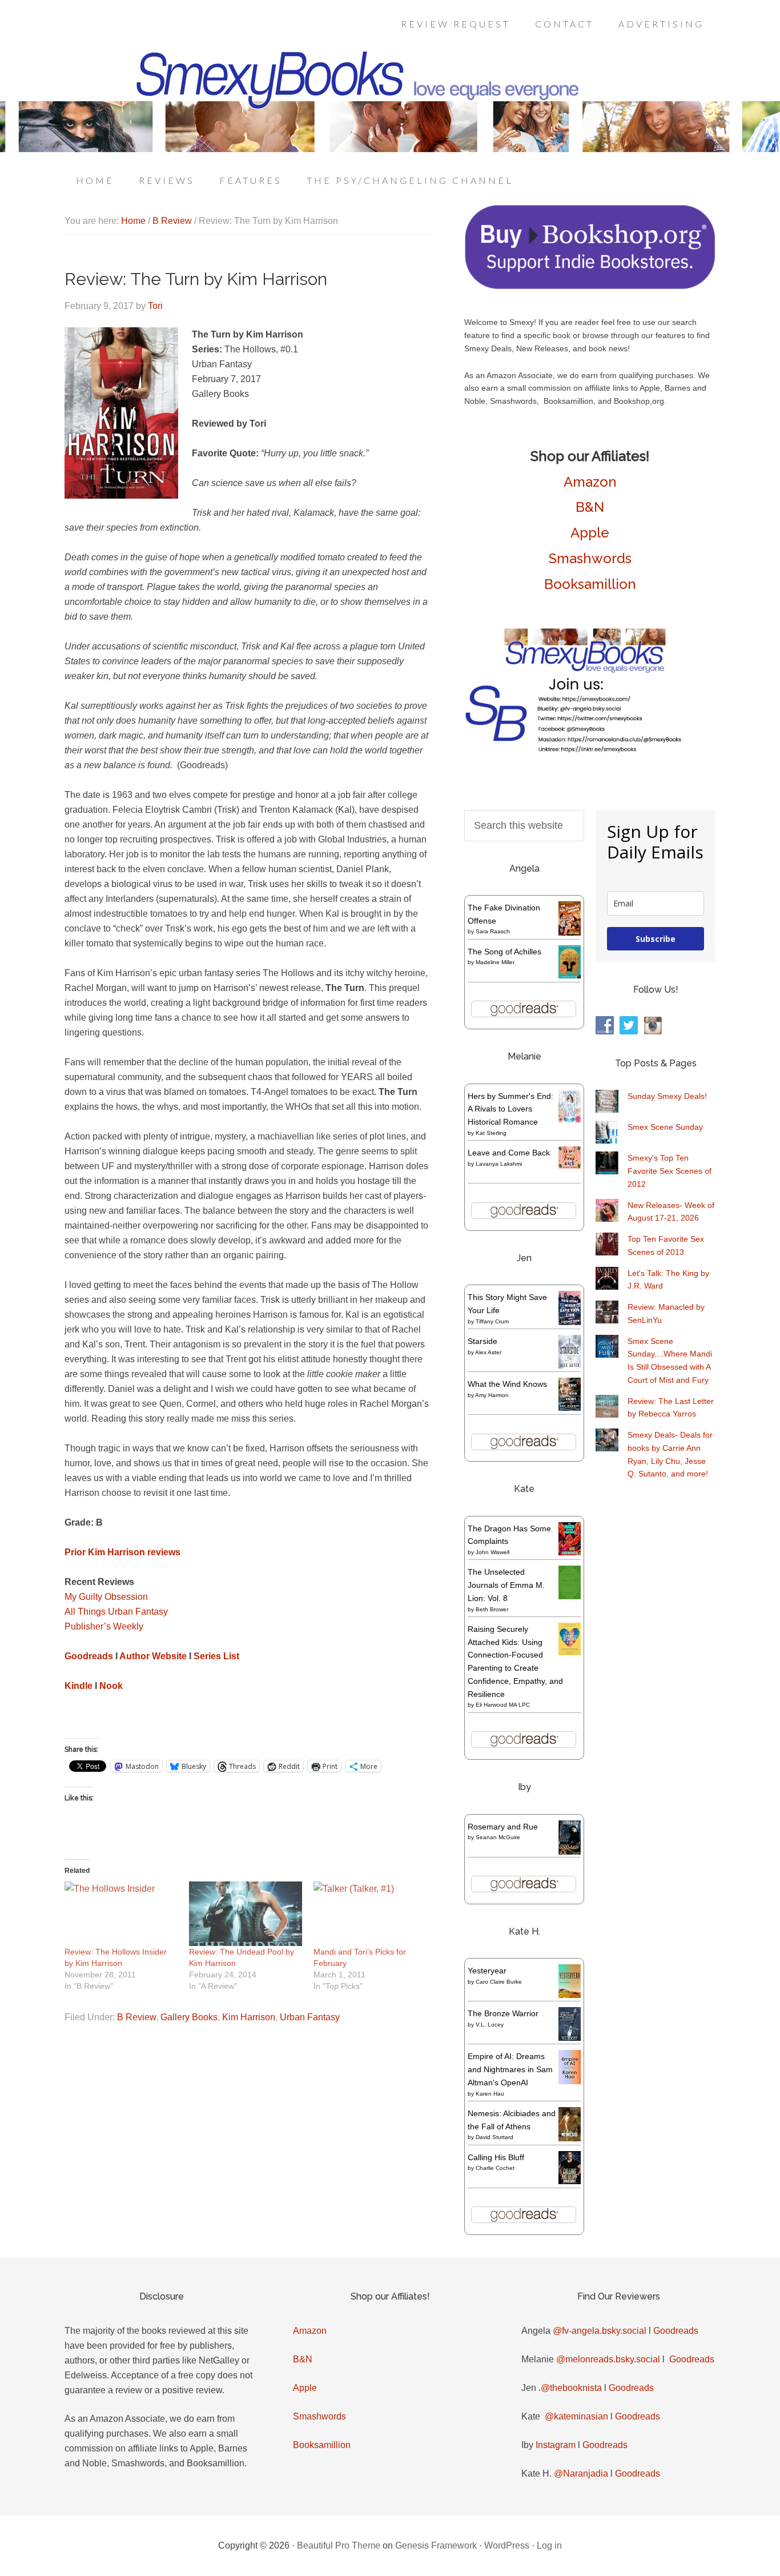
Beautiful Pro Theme (339, 2545)
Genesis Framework (436, 2545)
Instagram (556, 2445)
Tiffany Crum (492, 1321)
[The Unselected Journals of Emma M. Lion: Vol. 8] (570, 1596)
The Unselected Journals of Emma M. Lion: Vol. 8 (506, 1585)
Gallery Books (189, 2017)
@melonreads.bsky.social (608, 2359)
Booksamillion (590, 584)
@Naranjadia (581, 2473)
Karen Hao (490, 2094)
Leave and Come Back (509, 1153)
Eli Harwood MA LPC (503, 1705)
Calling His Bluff (496, 2157)
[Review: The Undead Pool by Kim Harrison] (246, 1914)
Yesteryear (487, 1971)
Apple (590, 533)
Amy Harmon (492, 1395)
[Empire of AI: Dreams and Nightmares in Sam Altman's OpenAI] (570, 2081)
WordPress (507, 2545)
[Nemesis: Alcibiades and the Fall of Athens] (570, 2138)
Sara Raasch (493, 931)
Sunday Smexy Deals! (667, 1096)
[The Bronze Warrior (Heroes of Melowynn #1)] (570, 2038)
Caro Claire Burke (499, 1982)
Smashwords (590, 558)
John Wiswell (492, 1552)
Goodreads (676, 2331)
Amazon (590, 482)
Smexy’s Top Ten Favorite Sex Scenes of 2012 (670, 1171)
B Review (136, 2017)
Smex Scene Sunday (665, 1127)
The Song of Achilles (504, 952)
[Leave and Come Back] (570, 1166)
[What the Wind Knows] (570, 1408)
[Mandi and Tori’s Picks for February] (370, 1914)
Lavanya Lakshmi (499, 1164)
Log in (549, 2545)
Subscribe (656, 939)
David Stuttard (494, 2137)
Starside (483, 1341)
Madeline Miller (495, 962)
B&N (590, 507)
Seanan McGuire (498, 1837)
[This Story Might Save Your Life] (570, 1322)
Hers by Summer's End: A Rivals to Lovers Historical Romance (510, 1109)
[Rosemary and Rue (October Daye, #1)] (570, 1853)
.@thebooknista (570, 2388)
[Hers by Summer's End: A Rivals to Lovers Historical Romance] (570, 1120)
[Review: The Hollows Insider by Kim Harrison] (121, 1914)
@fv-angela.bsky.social (600, 2331)
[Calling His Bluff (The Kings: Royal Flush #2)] (570, 2181)
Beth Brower (492, 1609)
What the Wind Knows (507, 1384)
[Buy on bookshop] (590, 287)
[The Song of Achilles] (570, 976)
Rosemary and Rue (503, 1827)
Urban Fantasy (310, 2017)
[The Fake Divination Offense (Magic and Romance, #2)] (570, 933)
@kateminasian (576, 2416)
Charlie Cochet (495, 2168)
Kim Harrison (249, 2017)
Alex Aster (488, 1352)
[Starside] (570, 1366)
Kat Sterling (491, 1133)
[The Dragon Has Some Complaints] (570, 1552)
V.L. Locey (490, 2025)
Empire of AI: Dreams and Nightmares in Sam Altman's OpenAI (510, 2069)
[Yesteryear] (570, 1995)
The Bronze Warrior (503, 2013)
